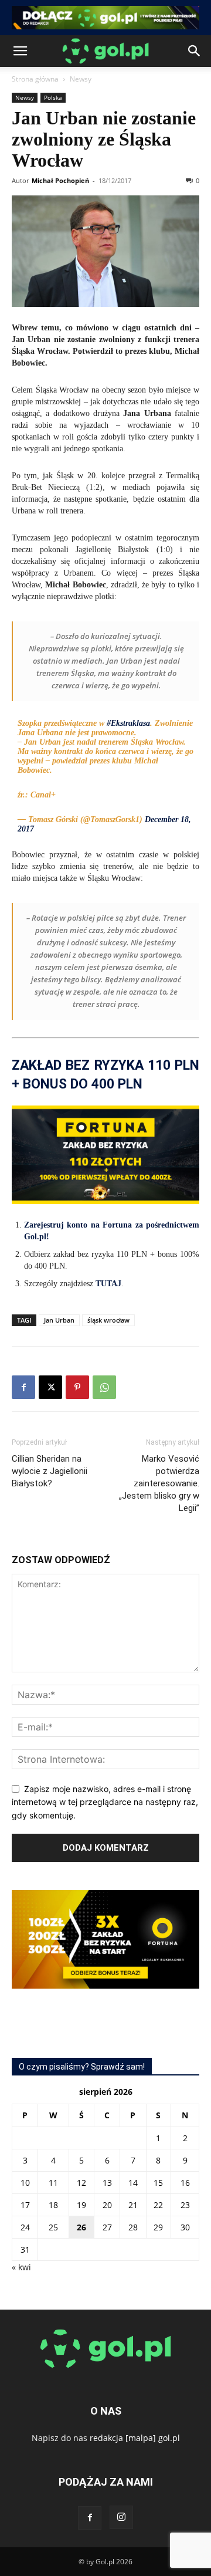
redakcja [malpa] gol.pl (135, 2438)
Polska (53, 97)
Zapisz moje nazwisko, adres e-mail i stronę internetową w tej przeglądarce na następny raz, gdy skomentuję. (105, 1802)
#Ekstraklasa (128, 723)
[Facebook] (23, 1387)
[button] (20, 51)
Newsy (81, 79)
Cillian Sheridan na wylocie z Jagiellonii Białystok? (50, 1471)
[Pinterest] (77, 1387)
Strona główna (35, 79)
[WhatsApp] (104, 1387)
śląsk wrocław (108, 1320)
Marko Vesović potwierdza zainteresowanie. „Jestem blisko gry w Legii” (159, 1483)
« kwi (21, 2267)
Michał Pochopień (60, 180)
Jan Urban (59, 1320)
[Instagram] (121, 2517)
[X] (50, 1387)
